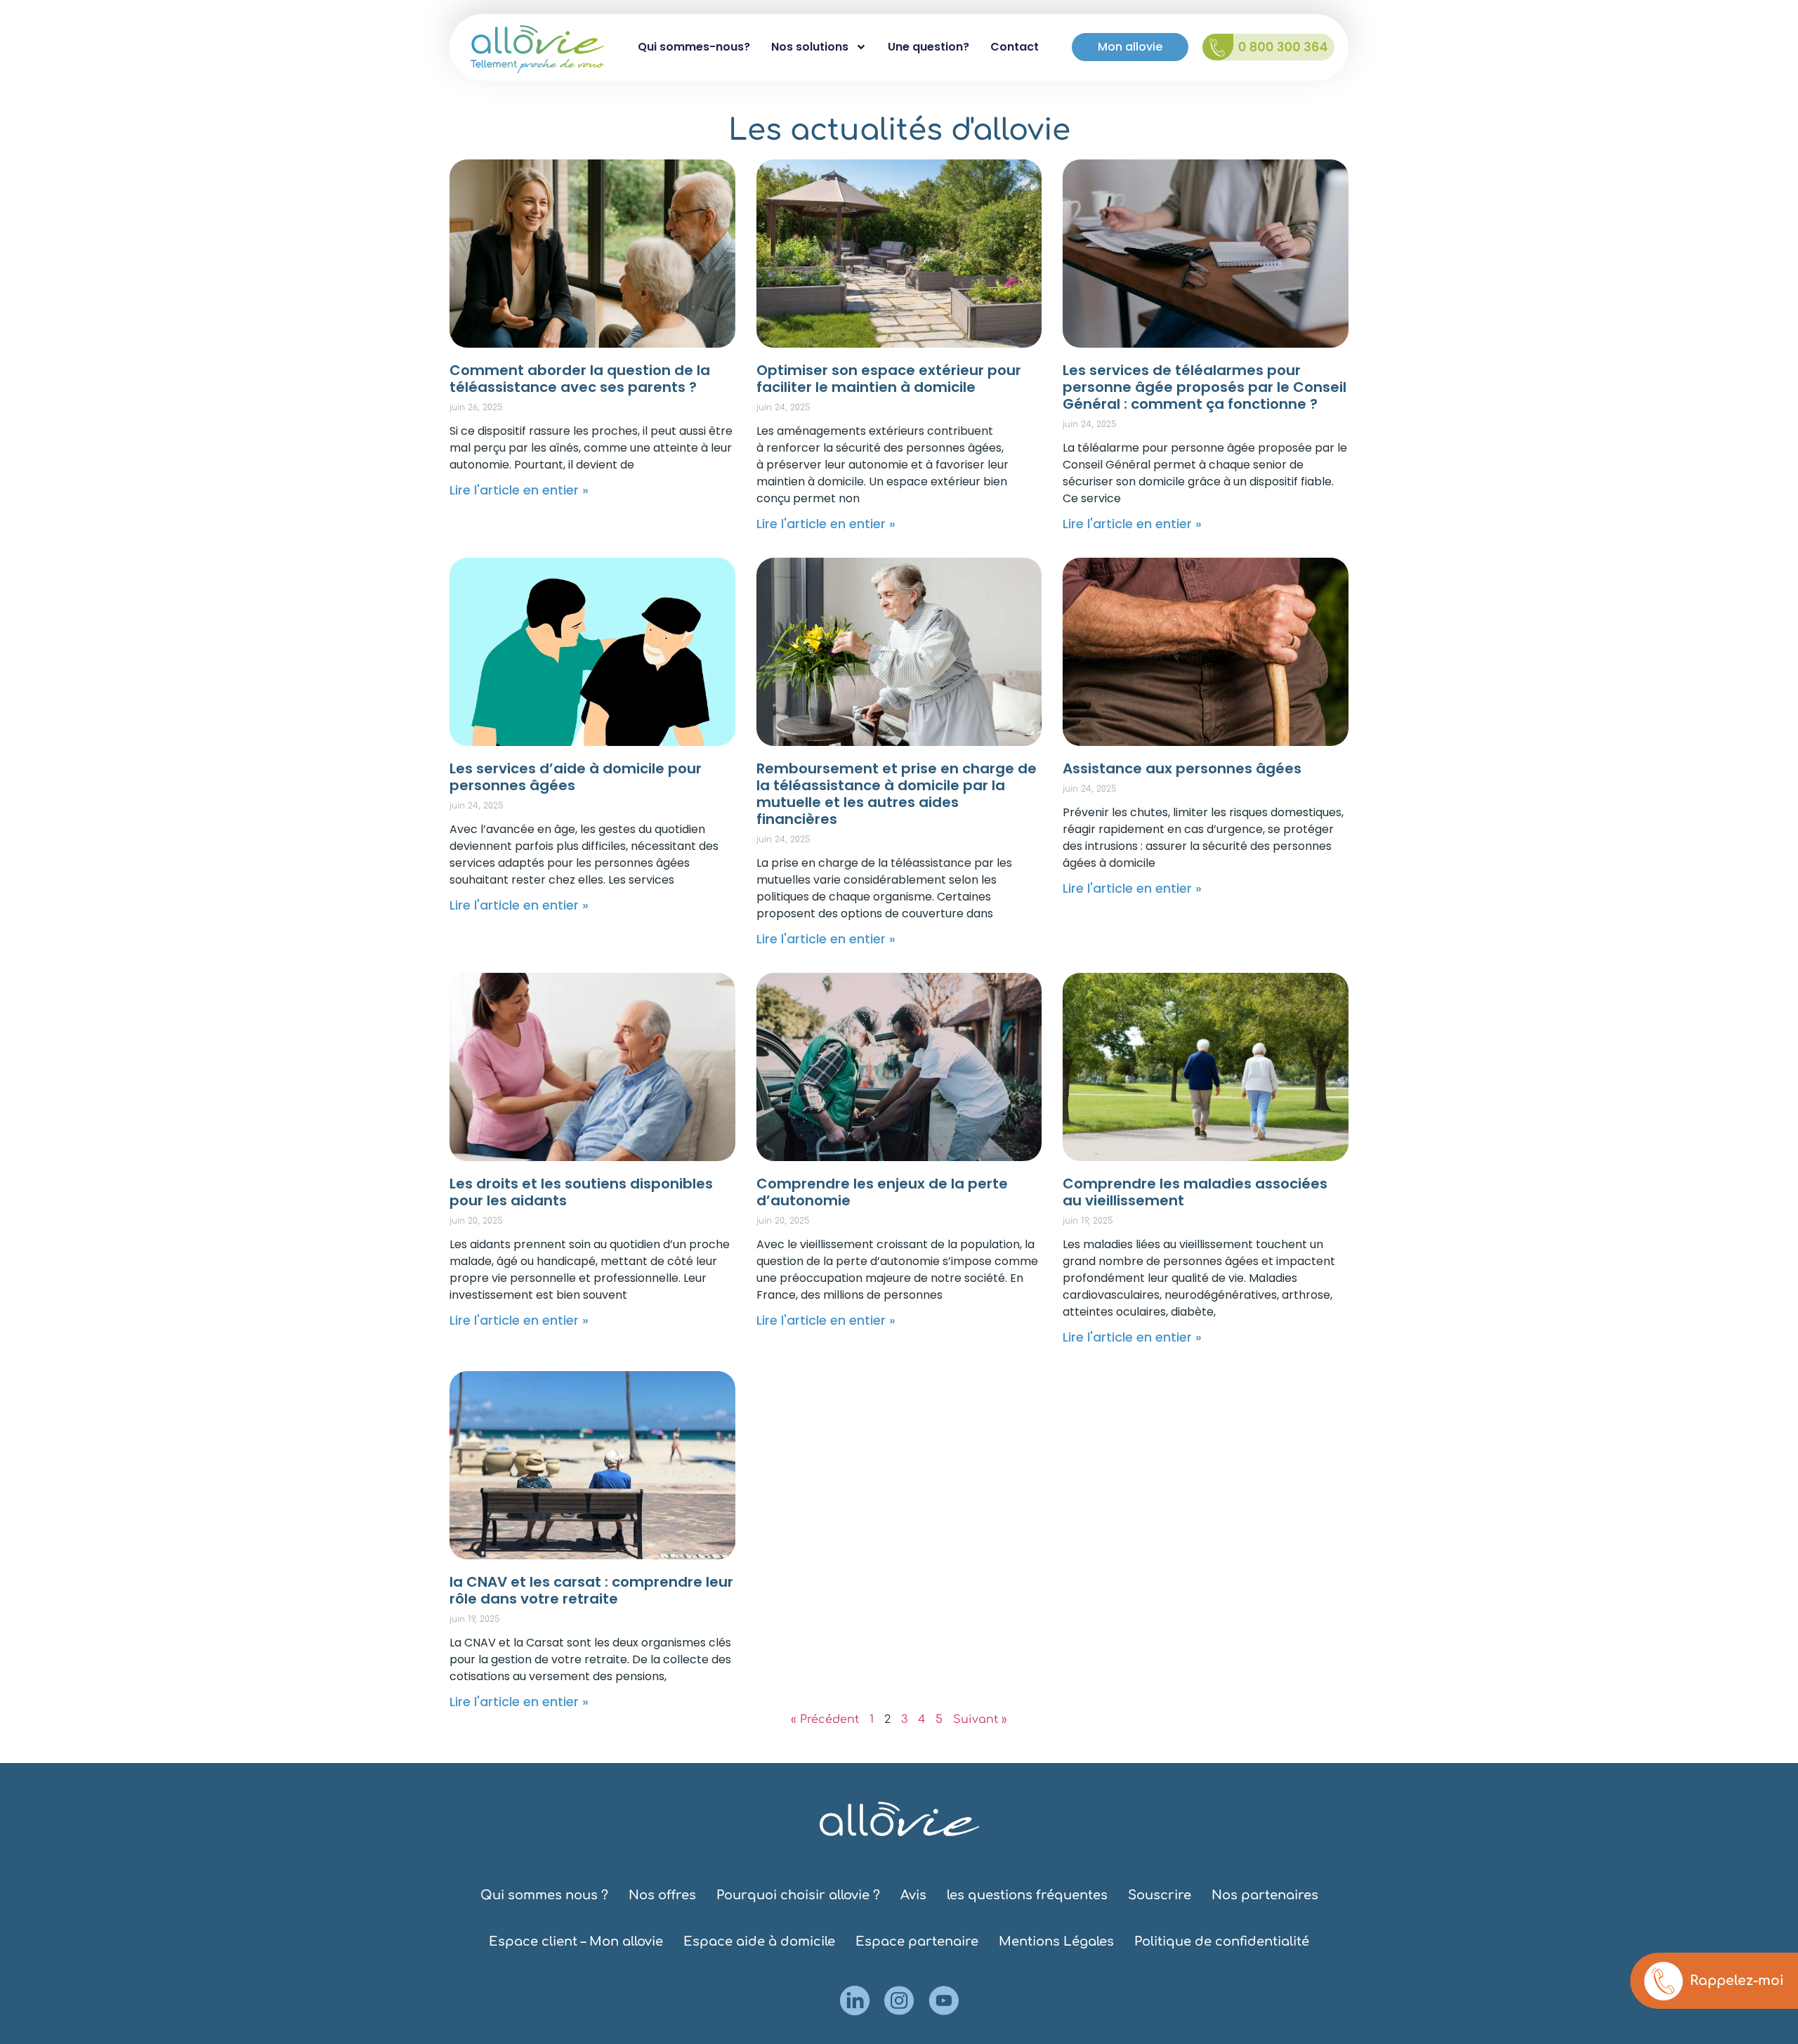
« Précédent (825, 1719)
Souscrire (1160, 1895)
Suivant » (980, 1719)
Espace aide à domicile (759, 1941)
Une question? (928, 47)
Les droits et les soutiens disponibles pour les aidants (581, 1192)
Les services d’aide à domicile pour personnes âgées (576, 777)
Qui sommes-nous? (694, 47)
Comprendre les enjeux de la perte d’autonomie (882, 1192)
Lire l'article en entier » (519, 490)
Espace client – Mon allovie (576, 1941)
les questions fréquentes (1027, 1895)
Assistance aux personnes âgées (1182, 768)
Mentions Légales (1056, 1941)
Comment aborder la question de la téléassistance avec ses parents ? (580, 379)
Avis (913, 1895)
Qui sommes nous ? (544, 1895)
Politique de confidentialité (1222, 1941)
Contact (1015, 47)
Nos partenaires (1265, 1895)
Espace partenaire (917, 1941)
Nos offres (662, 1895)
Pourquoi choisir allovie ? (798, 1895)
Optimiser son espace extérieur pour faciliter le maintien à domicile (889, 379)
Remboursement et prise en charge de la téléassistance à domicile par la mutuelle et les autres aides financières (897, 794)
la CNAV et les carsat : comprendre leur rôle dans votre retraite (591, 1590)
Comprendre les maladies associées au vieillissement (1195, 1192)
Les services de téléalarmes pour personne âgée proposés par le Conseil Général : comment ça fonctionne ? (1205, 387)
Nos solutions (810, 47)
